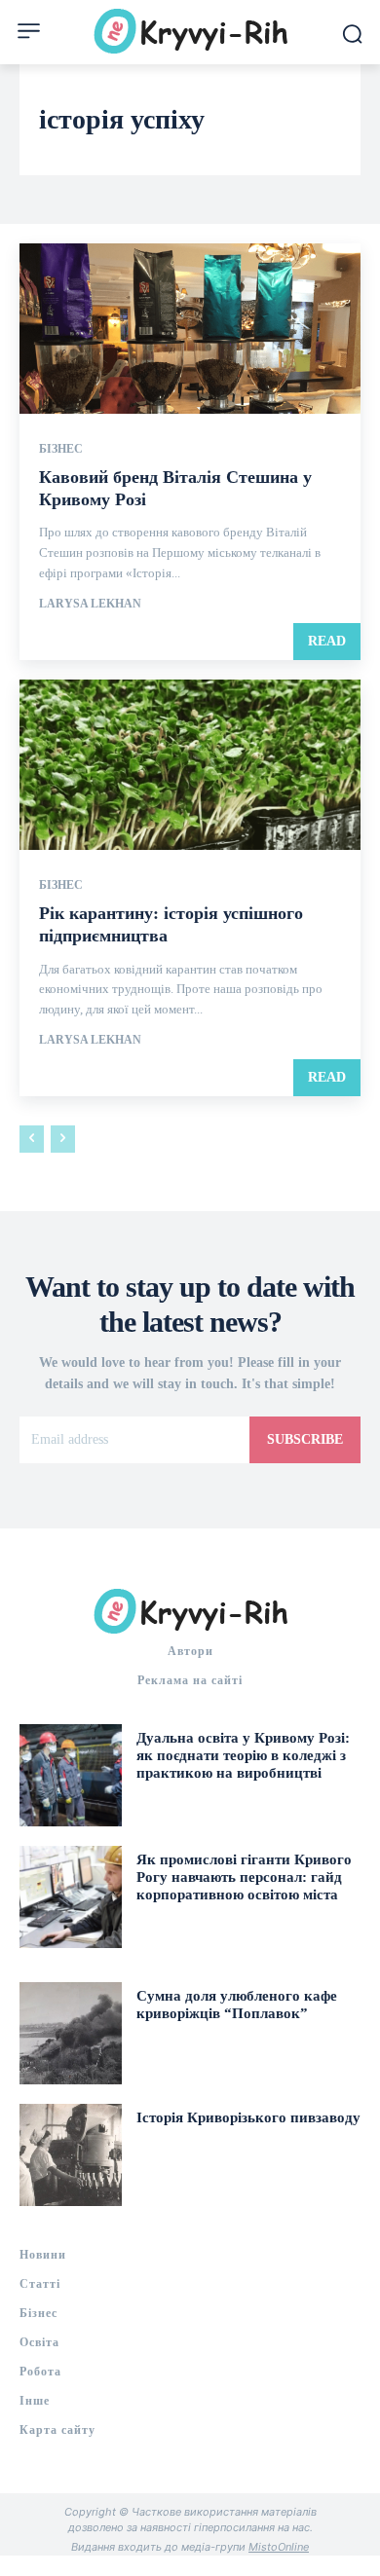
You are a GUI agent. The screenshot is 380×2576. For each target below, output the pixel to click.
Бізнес (61, 449)
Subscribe (305, 1439)
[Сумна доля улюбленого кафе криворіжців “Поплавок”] (71, 2033)
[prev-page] (32, 1139)
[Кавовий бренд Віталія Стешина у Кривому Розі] (190, 329)
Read (327, 641)
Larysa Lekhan (90, 604)
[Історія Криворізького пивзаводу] (71, 2155)
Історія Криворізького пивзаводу (248, 2117)
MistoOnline (279, 2547)
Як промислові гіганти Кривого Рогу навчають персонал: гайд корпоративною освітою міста (244, 1877)
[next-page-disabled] (63, 1139)
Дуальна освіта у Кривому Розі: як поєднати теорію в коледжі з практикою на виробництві (243, 1755)
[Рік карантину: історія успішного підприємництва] (190, 765)
